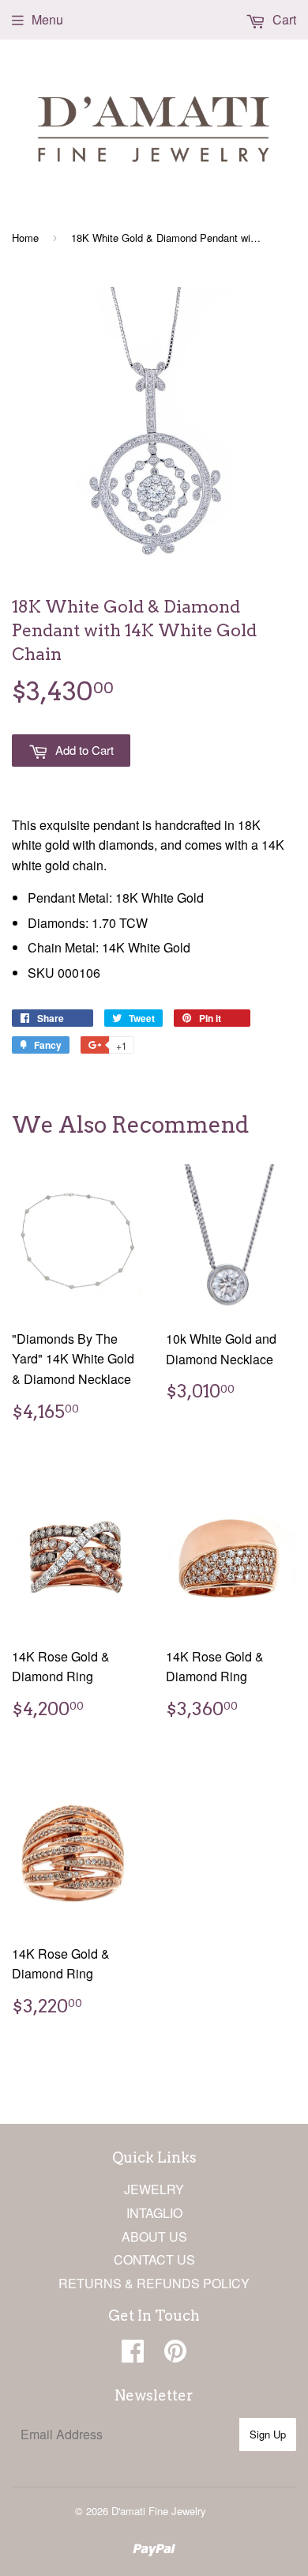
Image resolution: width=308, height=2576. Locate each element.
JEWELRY (154, 2189)
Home (25, 238)
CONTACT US (154, 2259)
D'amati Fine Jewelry (159, 2511)
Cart (283, 19)
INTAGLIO (154, 2213)
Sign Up (268, 2434)
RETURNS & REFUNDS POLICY (154, 2283)
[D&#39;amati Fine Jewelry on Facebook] (133, 2355)
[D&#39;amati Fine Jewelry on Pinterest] (175, 2355)
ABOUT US (154, 2237)
